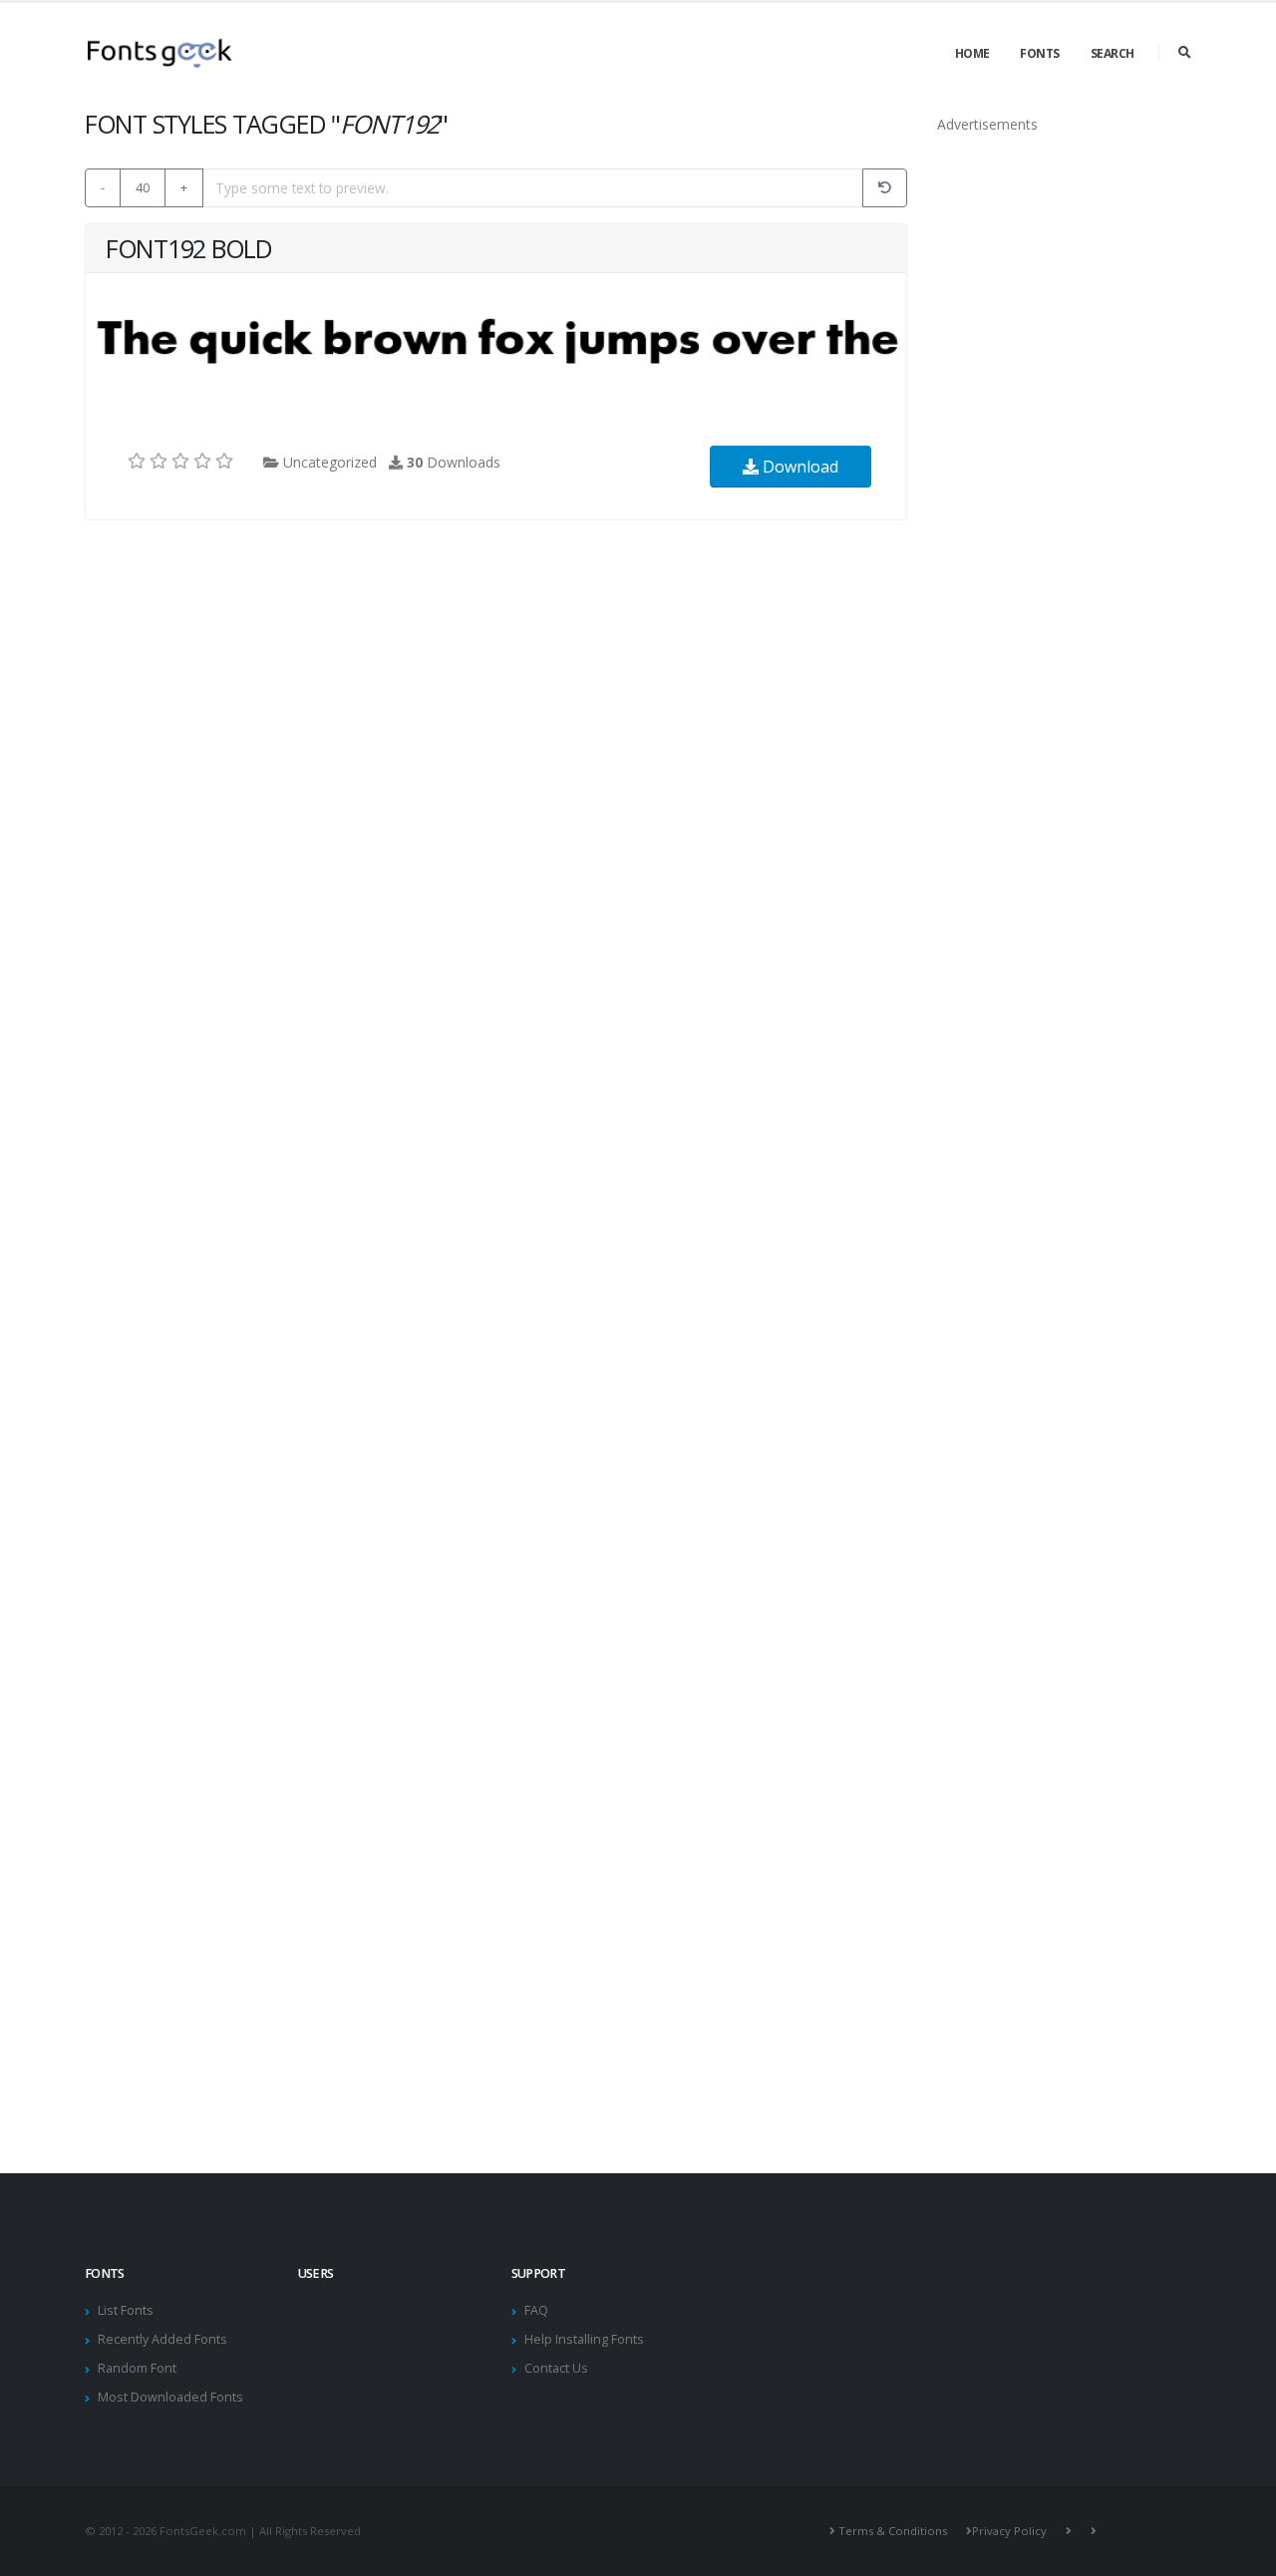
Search (1113, 53)
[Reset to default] (885, 188)
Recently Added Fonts (162, 2339)
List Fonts (126, 2310)
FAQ (536, 2310)
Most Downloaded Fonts (170, 2397)
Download (798, 467)
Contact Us (556, 2368)
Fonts (1040, 53)
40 (143, 187)
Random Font (137, 2368)
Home (972, 53)
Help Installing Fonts (584, 2339)
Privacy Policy (1009, 2531)
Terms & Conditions (893, 2531)
